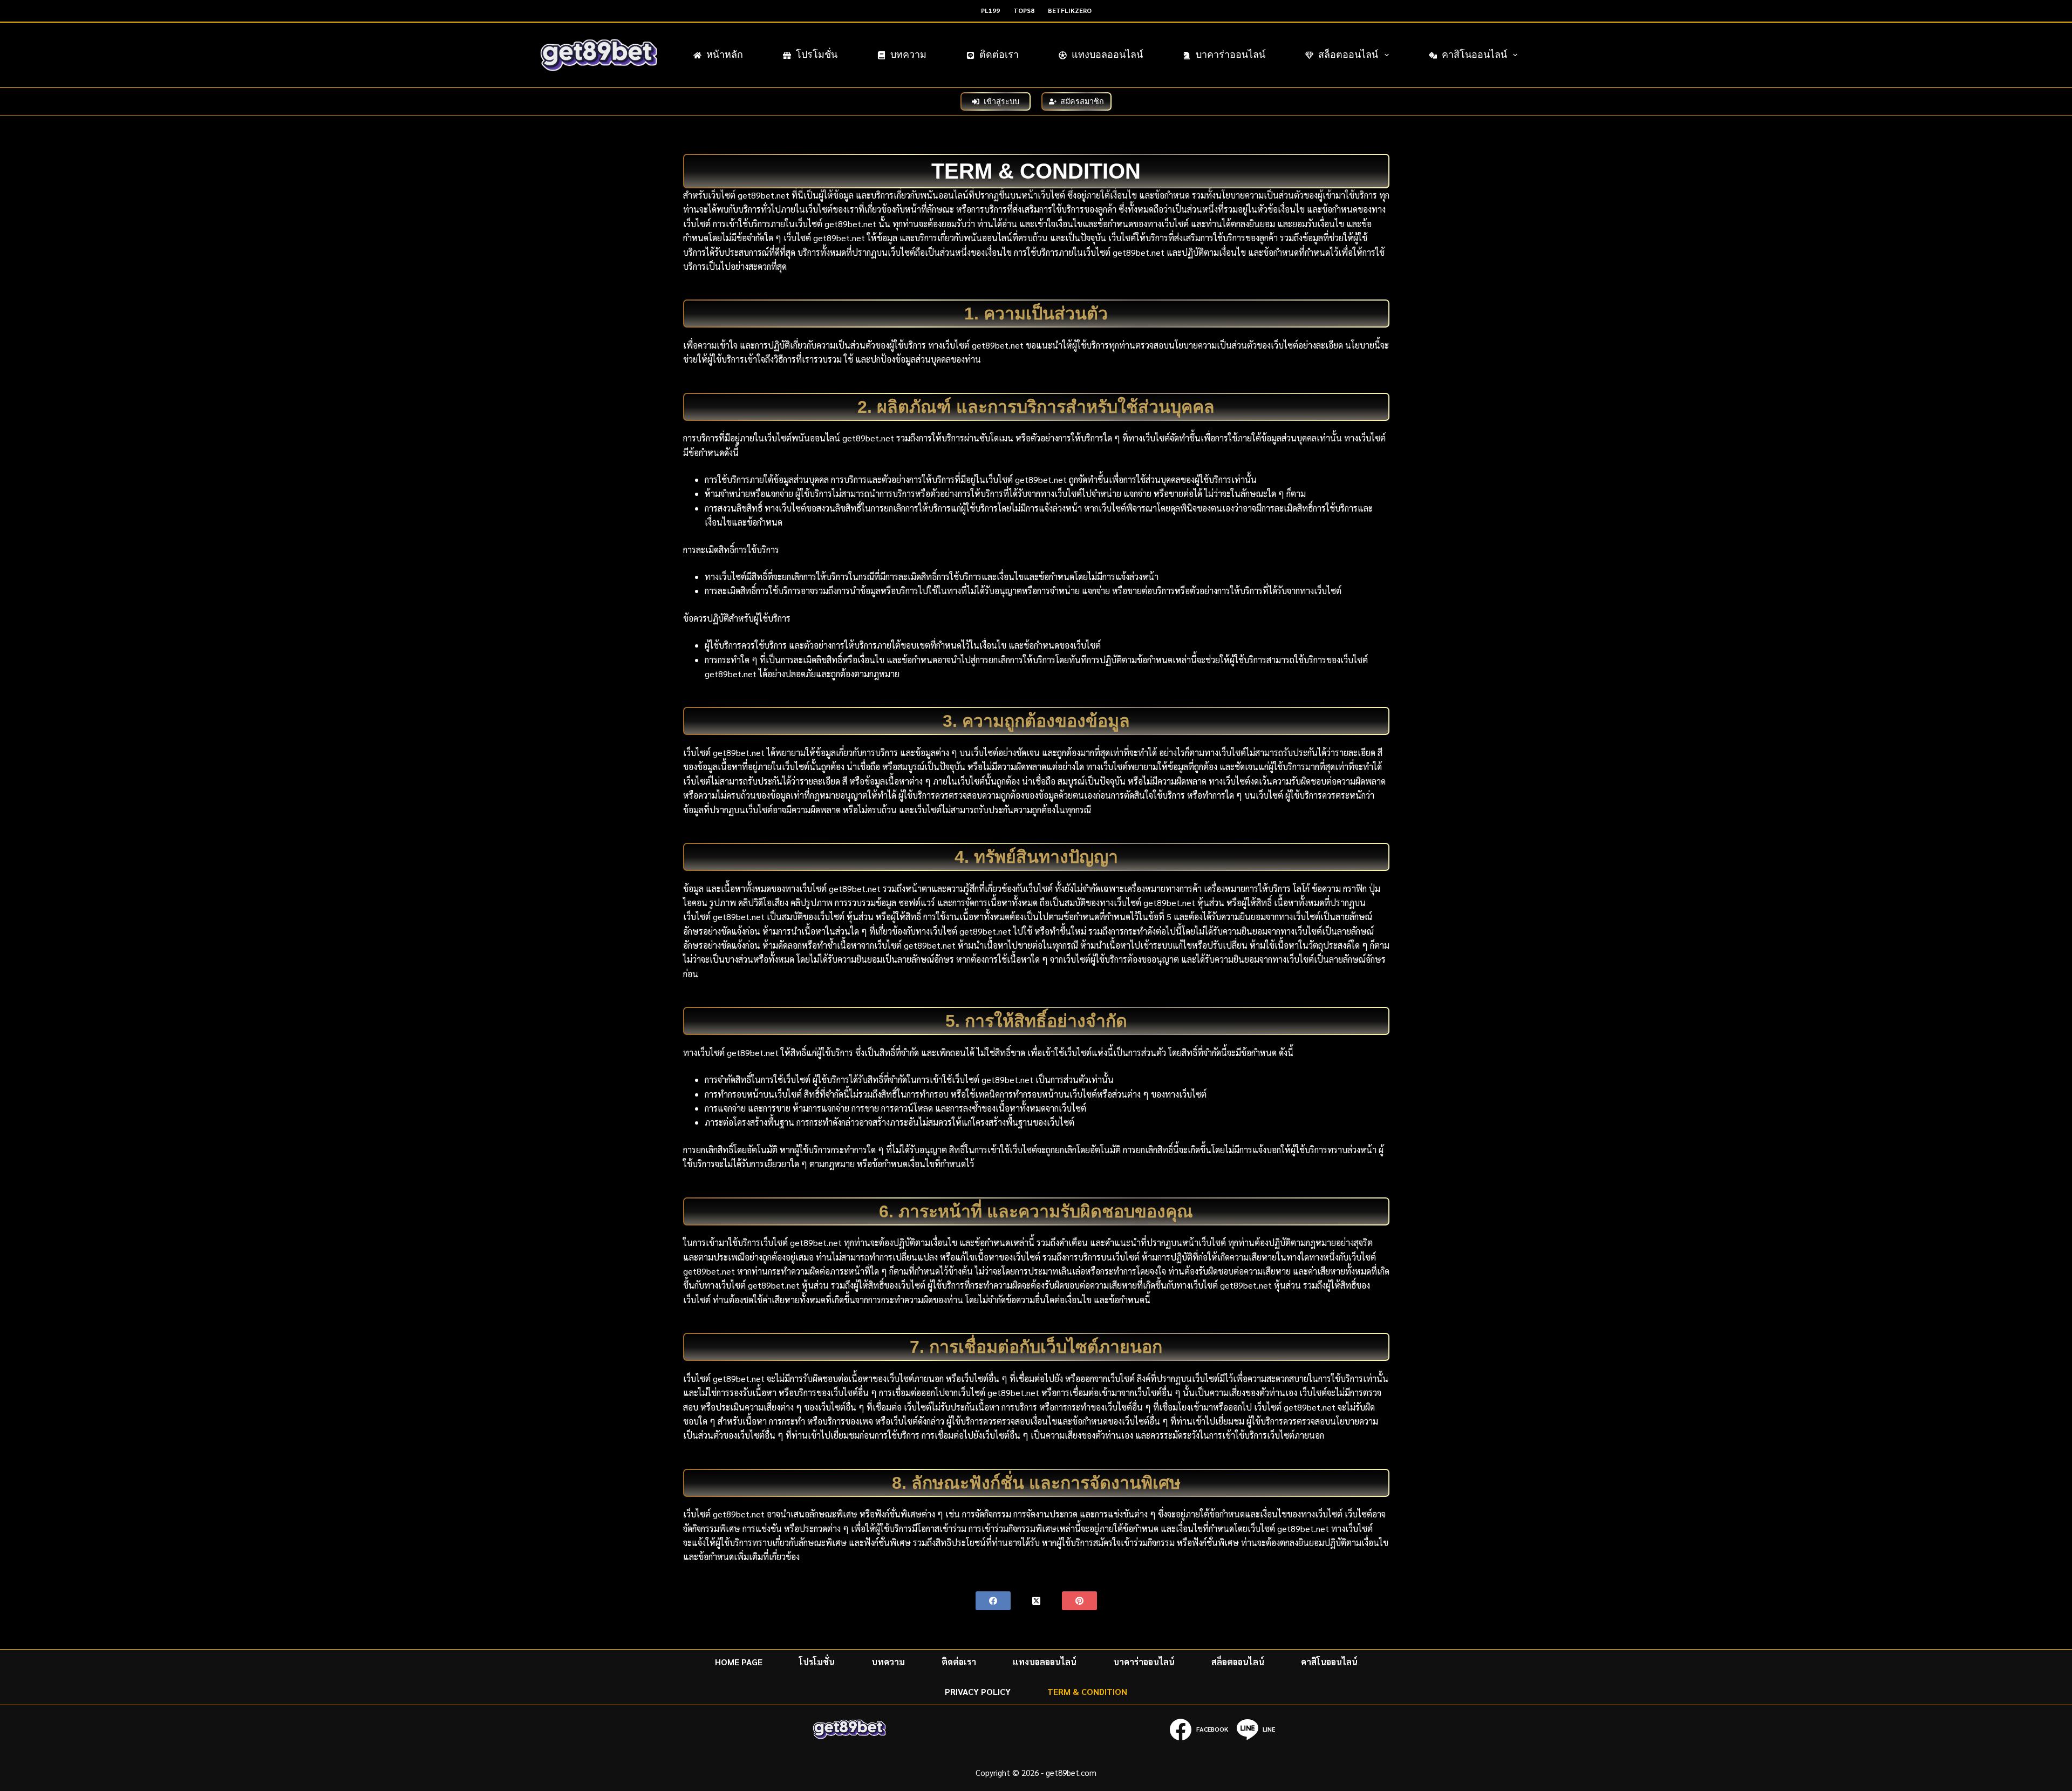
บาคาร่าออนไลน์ (1231, 55)
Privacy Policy (978, 1692)
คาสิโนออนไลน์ (1474, 55)
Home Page (739, 1662)
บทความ (908, 55)
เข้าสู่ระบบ (1001, 101)
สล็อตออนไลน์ (1348, 55)
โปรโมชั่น (817, 55)
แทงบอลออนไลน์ (1107, 55)
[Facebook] (993, 1601)
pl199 (990, 10)
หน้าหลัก (725, 55)
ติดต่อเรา (999, 55)
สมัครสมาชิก (1082, 101)
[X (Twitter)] (1036, 1601)
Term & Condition (1087, 1692)
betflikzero (1070, 10)
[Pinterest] (1079, 1601)
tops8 (1024, 10)
